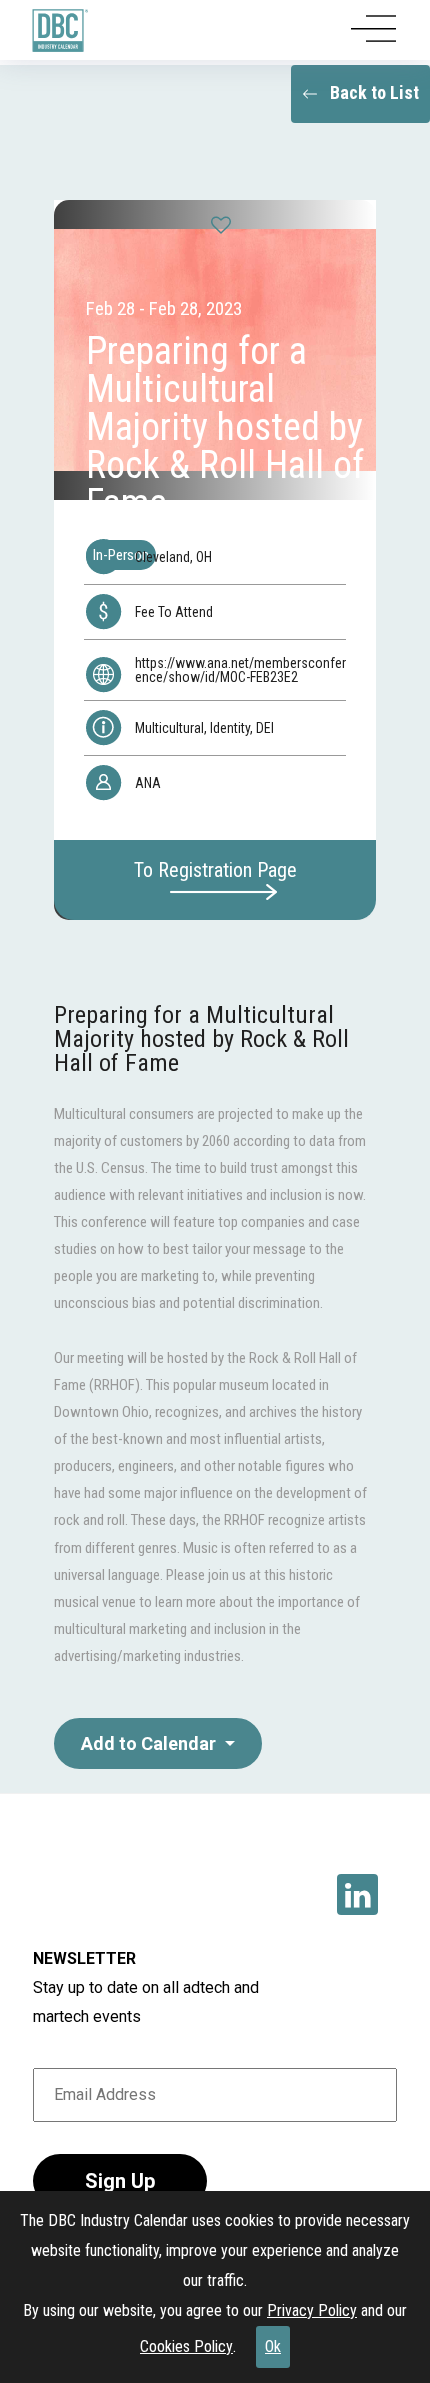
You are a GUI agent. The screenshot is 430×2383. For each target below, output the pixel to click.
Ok (273, 2346)
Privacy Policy (312, 2310)
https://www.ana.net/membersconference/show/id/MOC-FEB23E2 (240, 670)
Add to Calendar (150, 1743)
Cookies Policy (186, 2346)
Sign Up (120, 2181)
